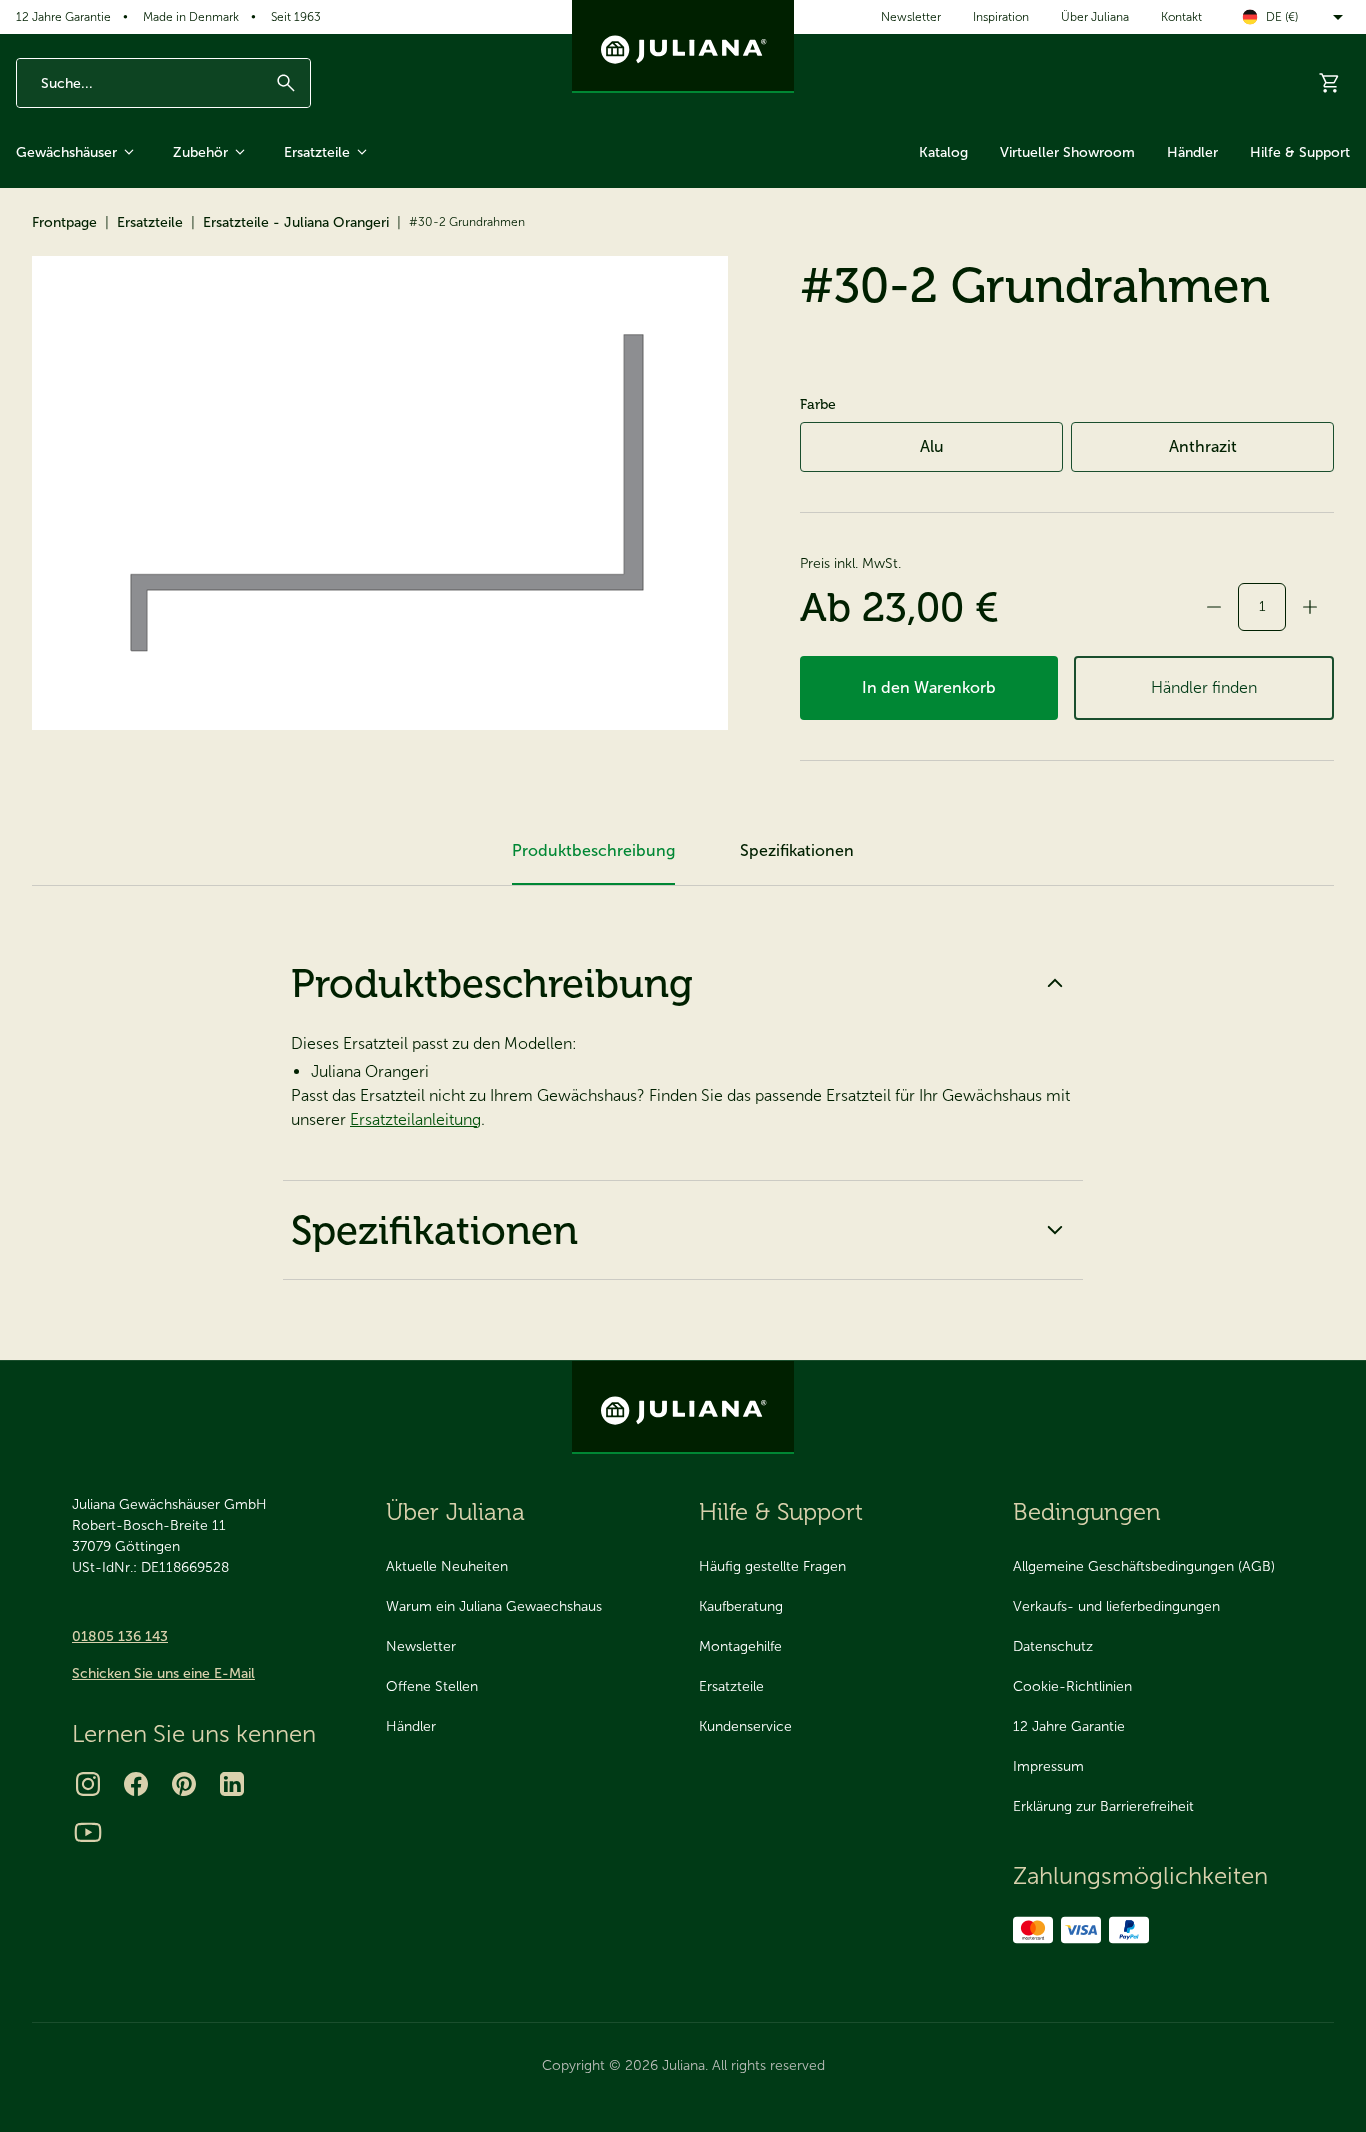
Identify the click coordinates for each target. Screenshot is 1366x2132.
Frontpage (64, 222)
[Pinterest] (184, 1784)
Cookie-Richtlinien (1072, 1686)
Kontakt (1181, 17)
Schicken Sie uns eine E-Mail (163, 1673)
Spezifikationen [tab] (797, 850)
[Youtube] (88, 1832)
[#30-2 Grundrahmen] (380, 493)
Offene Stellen (432, 1686)
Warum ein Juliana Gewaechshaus (494, 1606)
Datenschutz (1053, 1646)
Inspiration (1001, 17)
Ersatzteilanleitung (415, 1119)
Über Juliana (1095, 17)
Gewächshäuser (66, 152)
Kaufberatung (741, 1606)
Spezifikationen (434, 1230)
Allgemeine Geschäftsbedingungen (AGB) (1144, 1566)
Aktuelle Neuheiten (447, 1566)
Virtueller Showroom (1067, 152)
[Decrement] (1214, 607)
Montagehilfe (740, 1646)
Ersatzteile (317, 152)
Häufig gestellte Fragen (772, 1566)
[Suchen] (286, 83)
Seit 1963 (296, 17)
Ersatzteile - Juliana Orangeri (296, 222)
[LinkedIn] (232, 1784)
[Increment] (1310, 607)
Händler (1192, 152)
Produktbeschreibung (492, 983)
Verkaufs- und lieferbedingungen (1116, 1606)
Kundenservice (745, 1726)
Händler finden (1204, 687)
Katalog (943, 152)
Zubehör (200, 152)
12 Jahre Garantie (63, 17)
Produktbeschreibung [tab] (593, 850)
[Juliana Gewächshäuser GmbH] (683, 46)
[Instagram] (88, 1784)
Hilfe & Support (1300, 152)
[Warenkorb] (1330, 83)
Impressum (1048, 1766)
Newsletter (911, 17)
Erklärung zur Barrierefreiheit (1103, 1806)
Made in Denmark (191, 17)
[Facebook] (136, 1784)
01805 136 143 (120, 1636)
